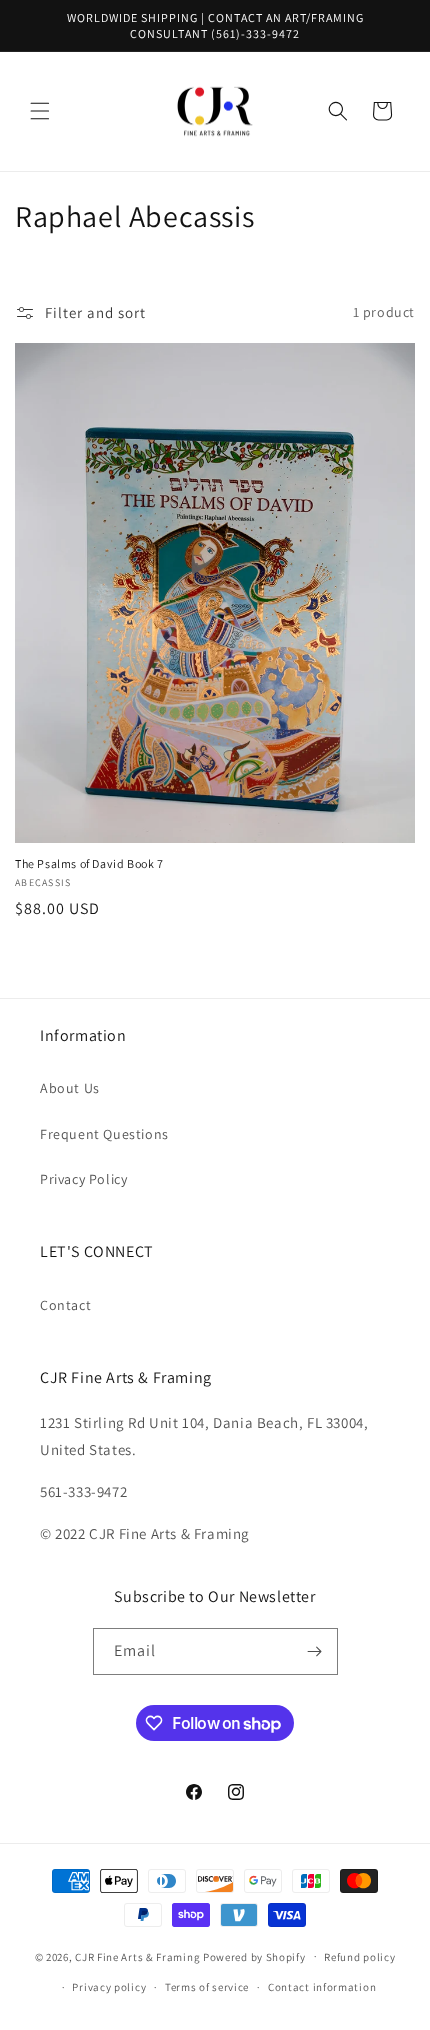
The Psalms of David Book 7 (89, 863)
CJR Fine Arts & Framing (137, 1956)
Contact (65, 1305)
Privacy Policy (83, 1179)
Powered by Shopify (254, 1956)
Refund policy (359, 1957)
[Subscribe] (315, 1651)
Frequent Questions (104, 1134)
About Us (70, 1088)
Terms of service (207, 1987)
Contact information (322, 1987)
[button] (40, 111)
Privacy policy (109, 1987)
